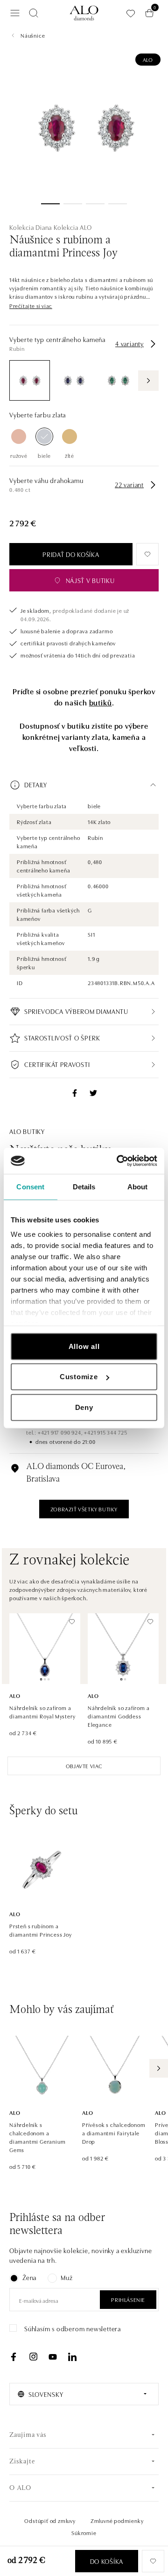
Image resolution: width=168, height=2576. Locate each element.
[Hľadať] (34, 13)
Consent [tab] (30, 1186)
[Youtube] (53, 2357)
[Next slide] (159, 2068)
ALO (148, 59)
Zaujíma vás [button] (28, 2435)
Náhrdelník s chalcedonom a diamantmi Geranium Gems (37, 2137)
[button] (31, 306)
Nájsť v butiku (90, 580)
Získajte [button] (22, 2462)
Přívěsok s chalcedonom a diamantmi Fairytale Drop (114, 2133)
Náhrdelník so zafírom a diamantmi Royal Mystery (42, 1712)
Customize (79, 1377)
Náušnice (33, 35)
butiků (101, 702)
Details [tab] (84, 1186)
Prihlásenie (128, 2299)
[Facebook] (14, 2357)
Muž (66, 2277)
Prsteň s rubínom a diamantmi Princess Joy (41, 1930)
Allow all (84, 1346)
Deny (84, 1407)
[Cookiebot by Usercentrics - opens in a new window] (119, 1161)
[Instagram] (33, 2357)
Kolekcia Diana (31, 227)
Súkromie (84, 2532)
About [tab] (138, 1186)
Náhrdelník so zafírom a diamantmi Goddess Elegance (119, 1716)
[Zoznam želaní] (131, 13)
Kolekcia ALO (73, 227)
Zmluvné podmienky (117, 2520)
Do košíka (107, 2561)
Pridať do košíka (71, 554)
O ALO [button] (20, 2488)
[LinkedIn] (72, 2357)
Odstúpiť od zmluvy (50, 2520)
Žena (29, 2277)
